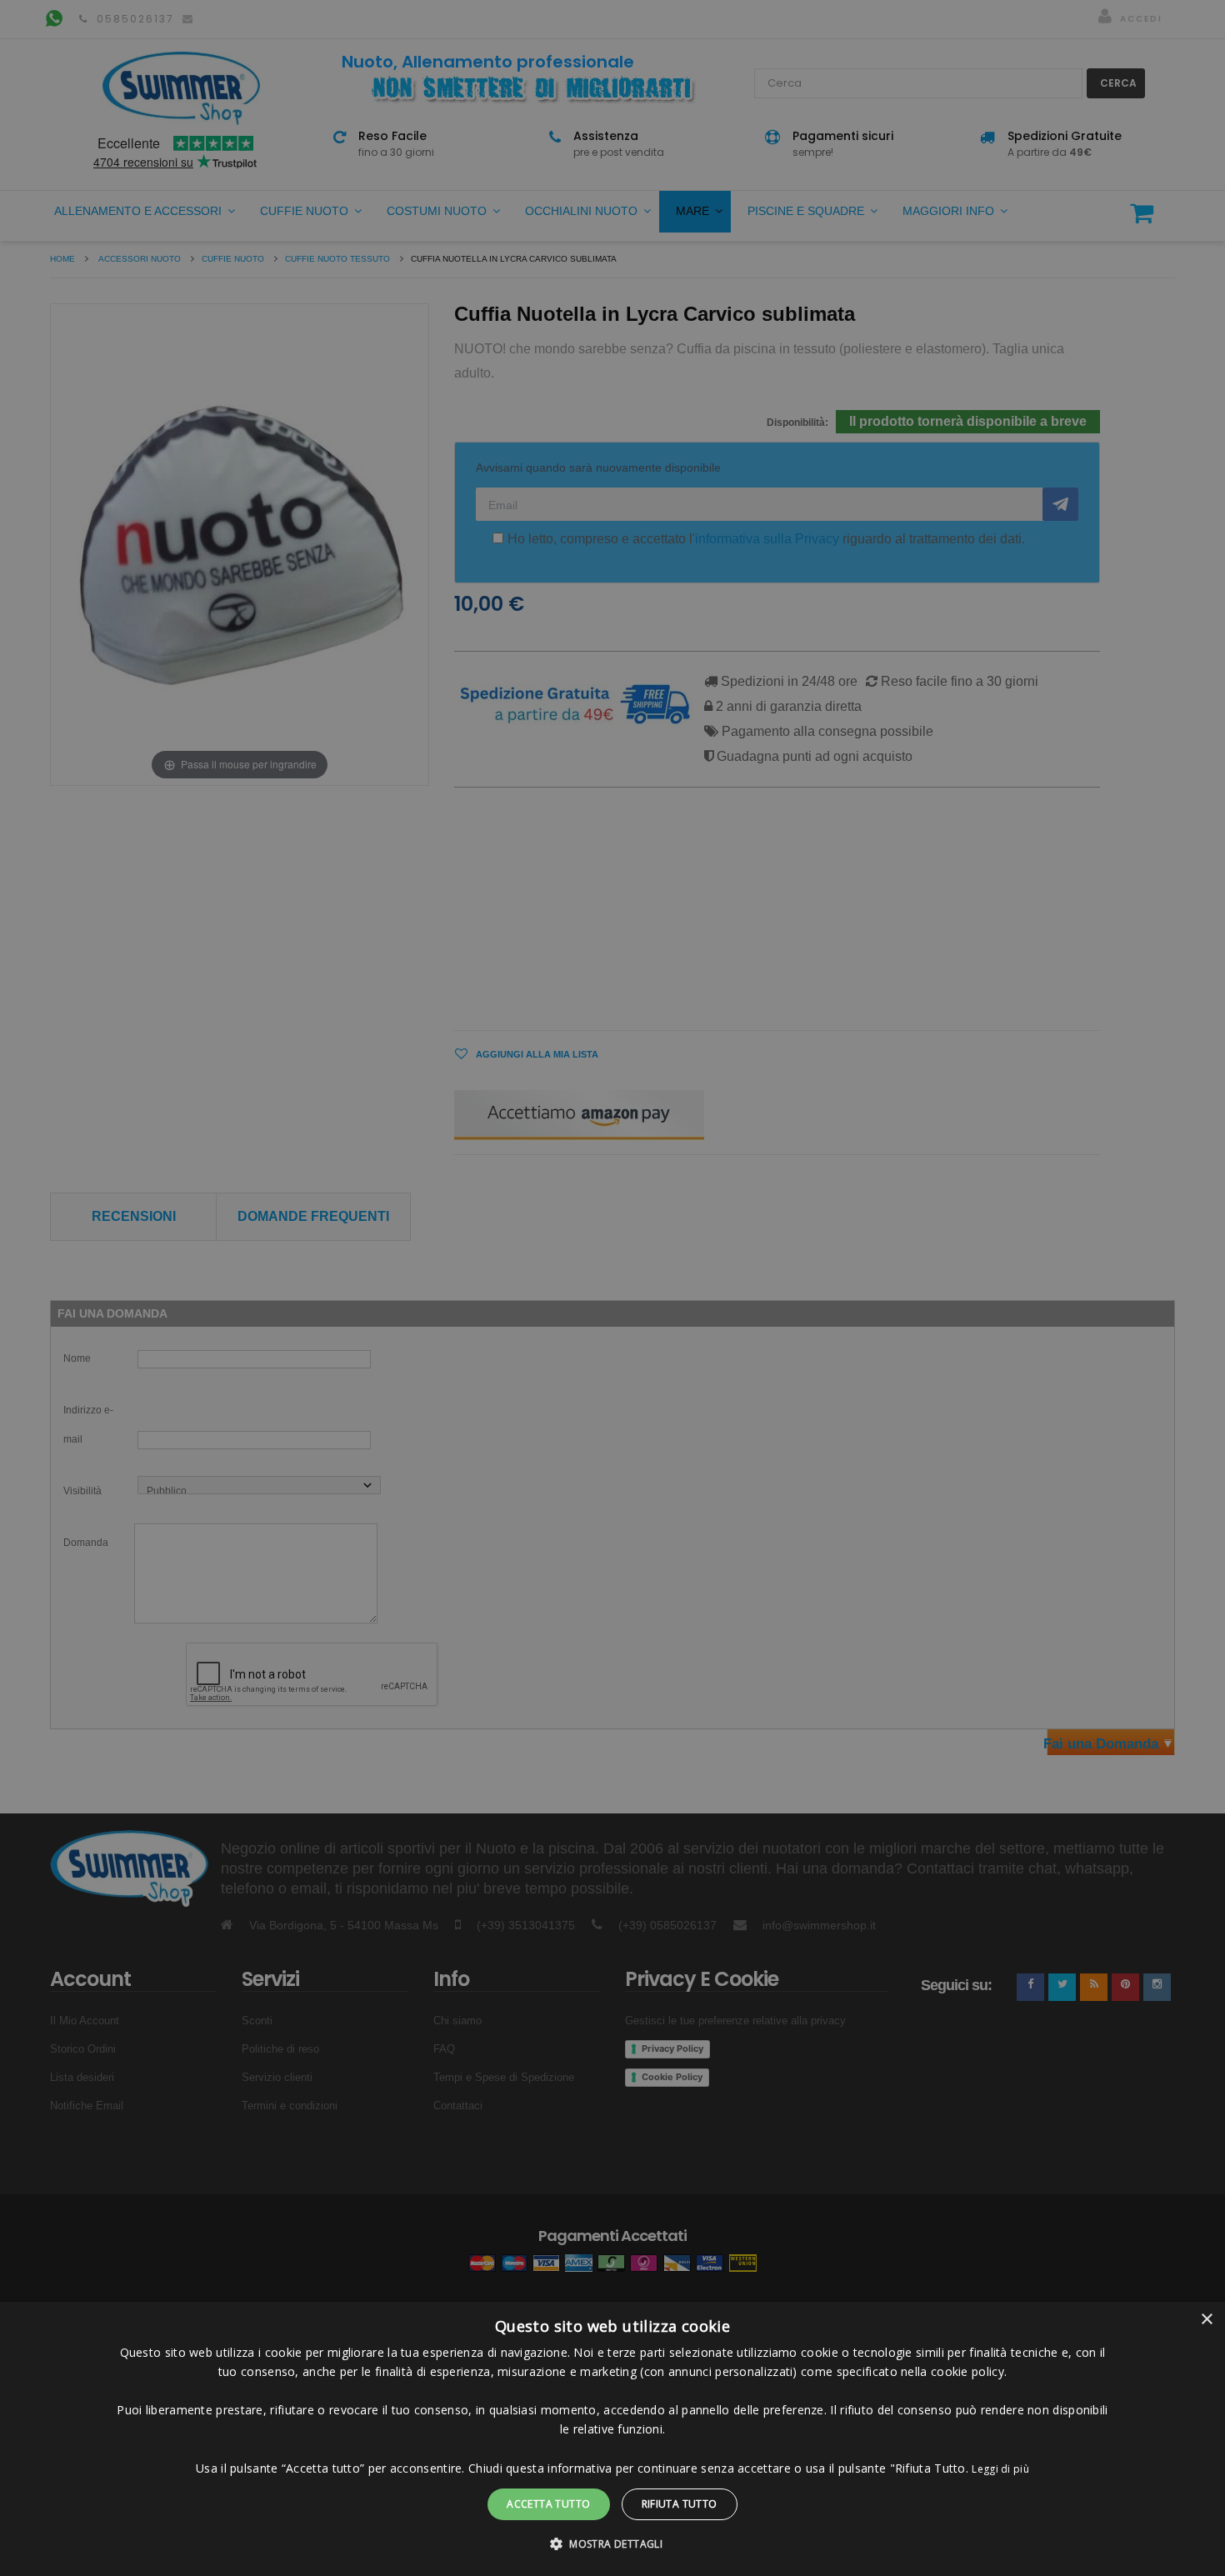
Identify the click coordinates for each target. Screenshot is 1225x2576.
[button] (612, 2544)
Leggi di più (1000, 2469)
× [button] (1206, 2320)
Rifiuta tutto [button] (680, 2504)
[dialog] (612, 2439)
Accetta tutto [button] (548, 2504)
